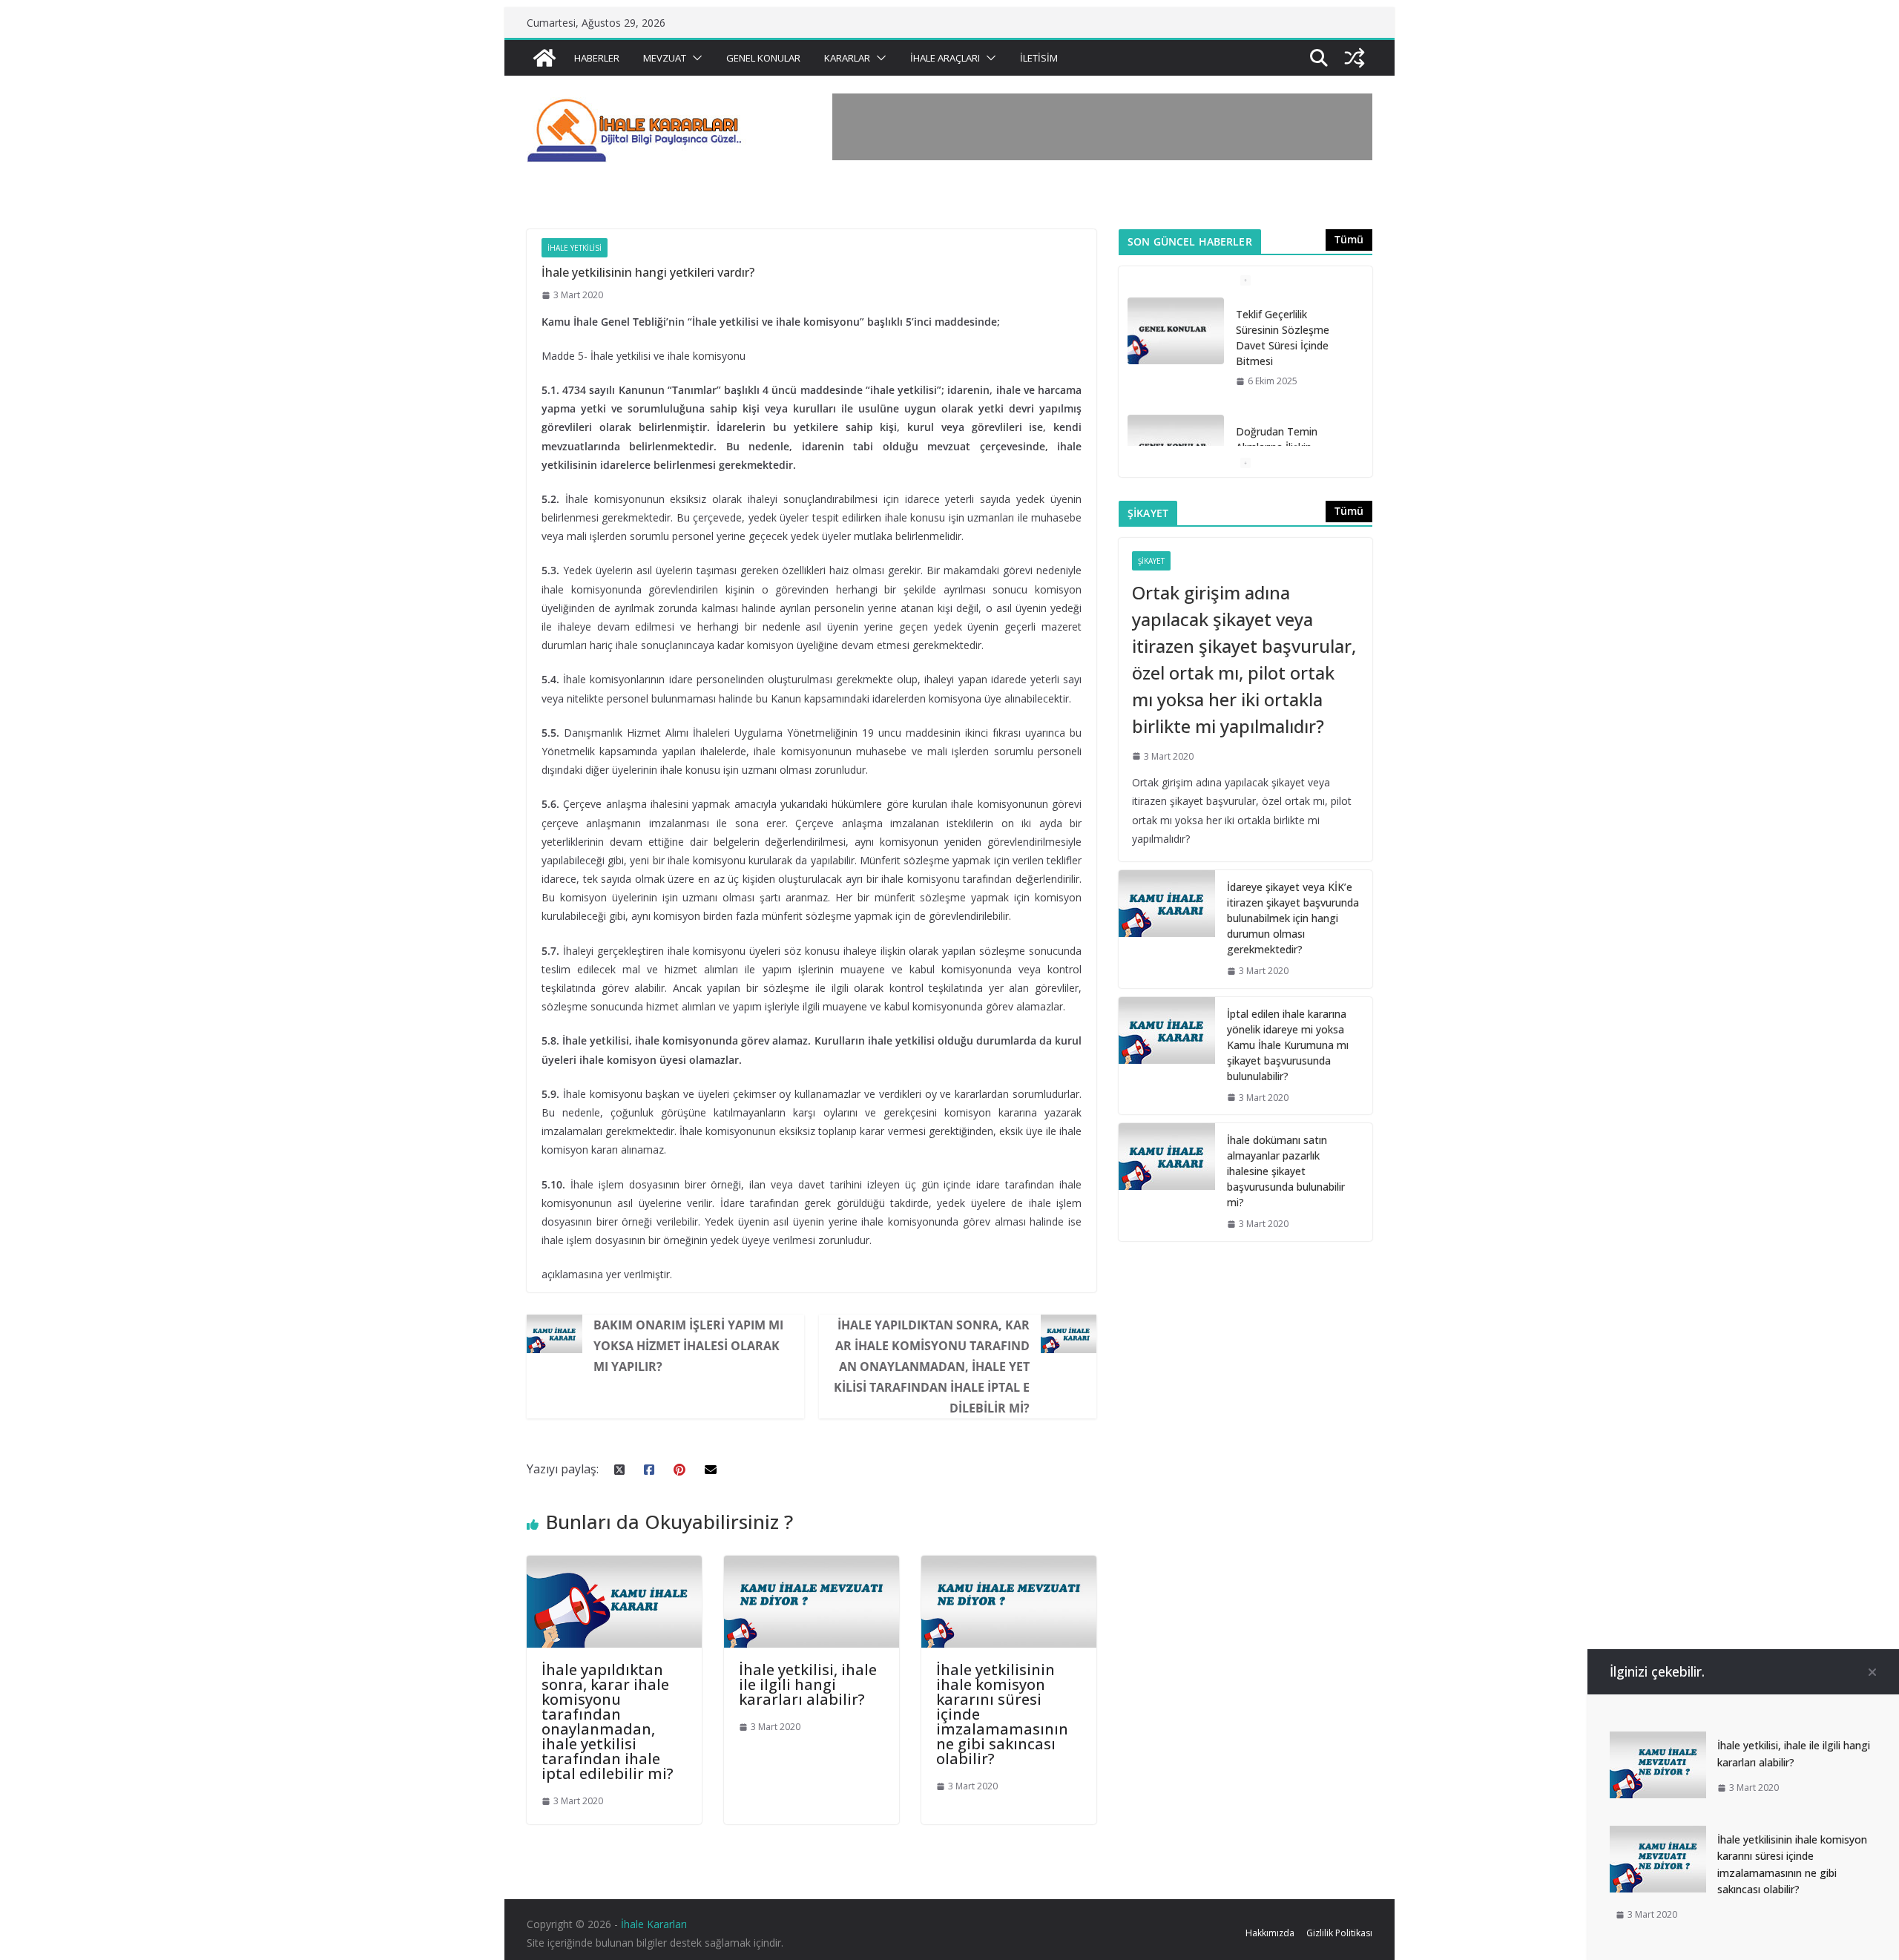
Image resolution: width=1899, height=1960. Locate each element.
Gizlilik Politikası (1339, 1933)
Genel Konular (763, 58)
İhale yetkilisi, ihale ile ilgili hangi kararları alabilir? (808, 1684)
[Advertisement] (1102, 127)
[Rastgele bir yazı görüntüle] (1355, 58)
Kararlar (847, 58)
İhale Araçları (945, 58)
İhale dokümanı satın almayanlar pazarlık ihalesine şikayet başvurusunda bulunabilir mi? (1286, 1171)
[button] (694, 58)
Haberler (597, 58)
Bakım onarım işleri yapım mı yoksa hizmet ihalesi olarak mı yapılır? (688, 1346)
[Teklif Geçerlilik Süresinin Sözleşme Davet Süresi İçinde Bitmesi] (1176, 331)
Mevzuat (665, 58)
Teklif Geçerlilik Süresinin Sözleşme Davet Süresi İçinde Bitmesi (1283, 338)
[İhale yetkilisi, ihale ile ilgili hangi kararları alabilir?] (812, 1566)
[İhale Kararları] (544, 58)
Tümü (1349, 239)
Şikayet (1151, 561)
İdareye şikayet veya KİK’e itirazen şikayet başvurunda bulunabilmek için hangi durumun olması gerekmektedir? (1293, 918)
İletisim (1039, 58)
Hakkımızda (1270, 1933)
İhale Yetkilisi (575, 248)
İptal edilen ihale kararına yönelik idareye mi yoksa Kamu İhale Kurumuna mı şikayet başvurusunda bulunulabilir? (1288, 1045)
